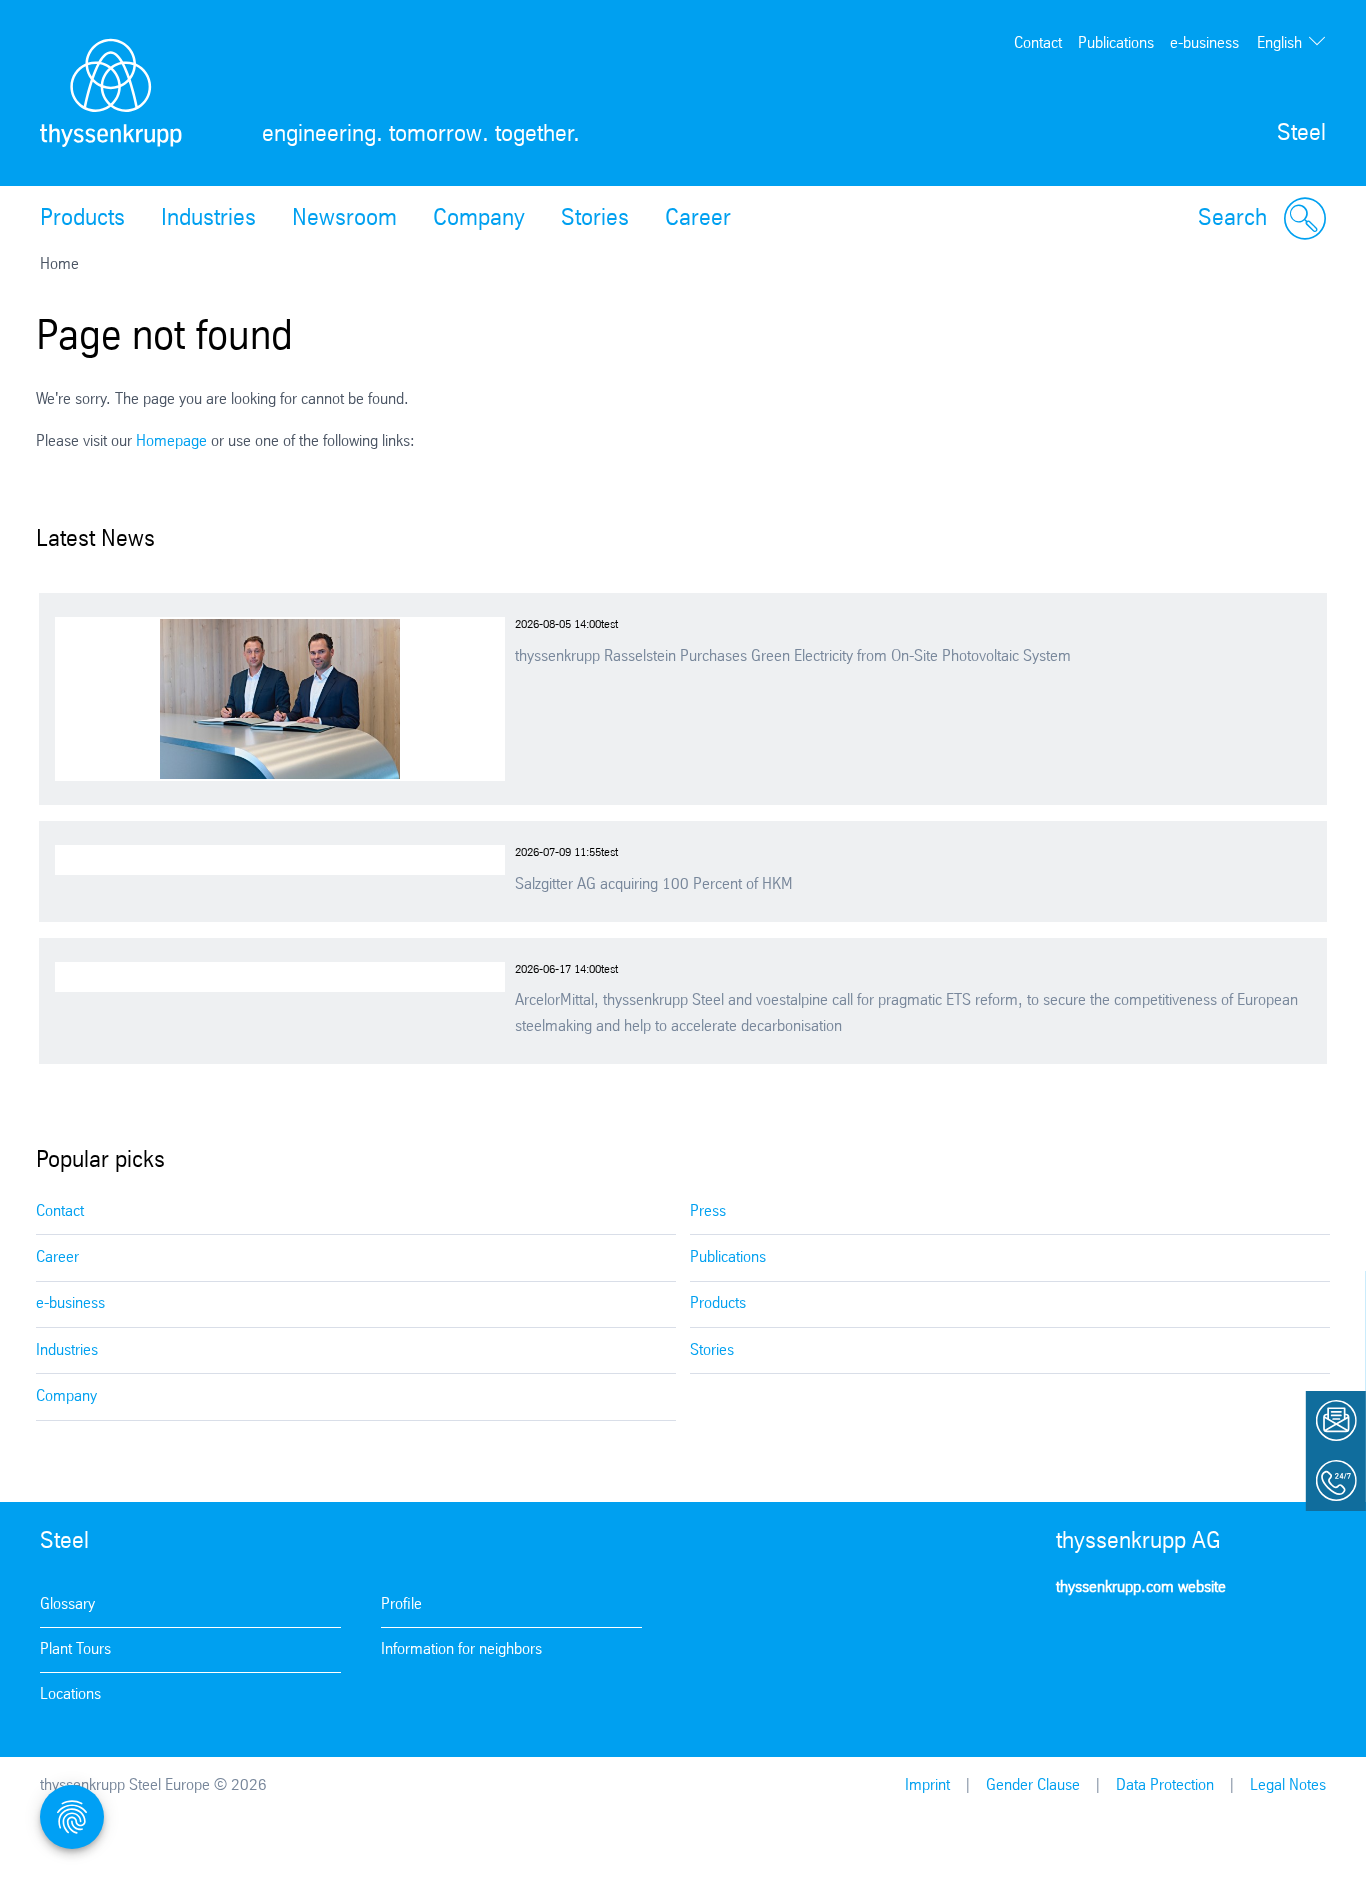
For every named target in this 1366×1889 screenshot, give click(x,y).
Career (698, 219)
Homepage (171, 441)
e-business (1204, 43)
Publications (1116, 43)
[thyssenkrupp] (111, 93)
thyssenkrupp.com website (1141, 1587)
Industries (208, 219)
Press (708, 1211)
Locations (70, 1694)
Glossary (67, 1604)
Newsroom (344, 219)
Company (479, 219)
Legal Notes (1288, 1785)
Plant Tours (75, 1649)
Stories (595, 219)
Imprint (927, 1785)
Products (82, 219)
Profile (401, 1604)
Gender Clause (1033, 1785)
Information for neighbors (461, 1649)
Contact (1038, 43)
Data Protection (1165, 1785)
